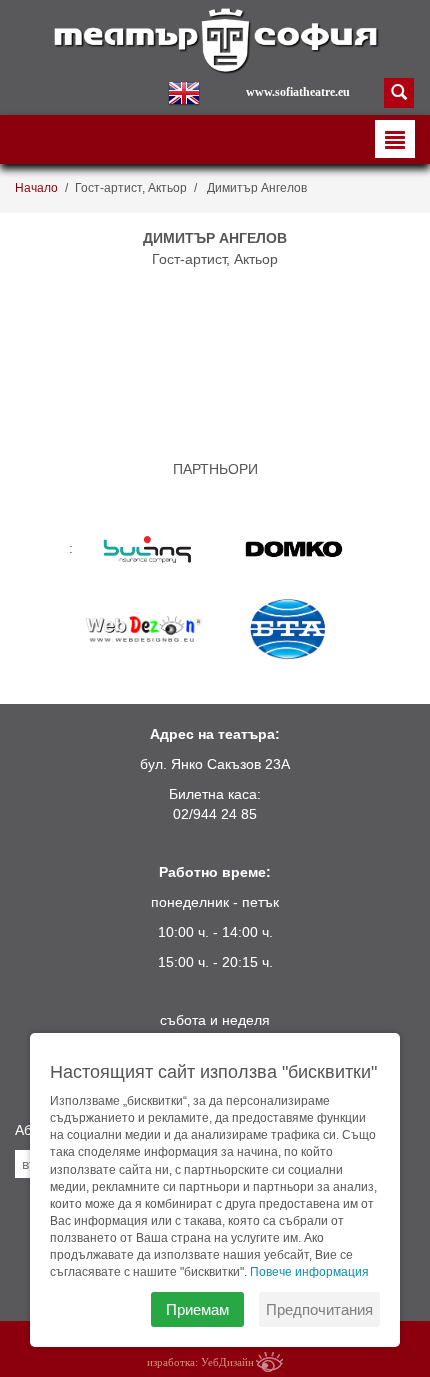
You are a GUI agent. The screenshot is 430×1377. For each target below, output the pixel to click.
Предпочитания (319, 1309)
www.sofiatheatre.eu (298, 92)
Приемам (197, 1309)
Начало (36, 188)
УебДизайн (227, 1362)
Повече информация (309, 1272)
